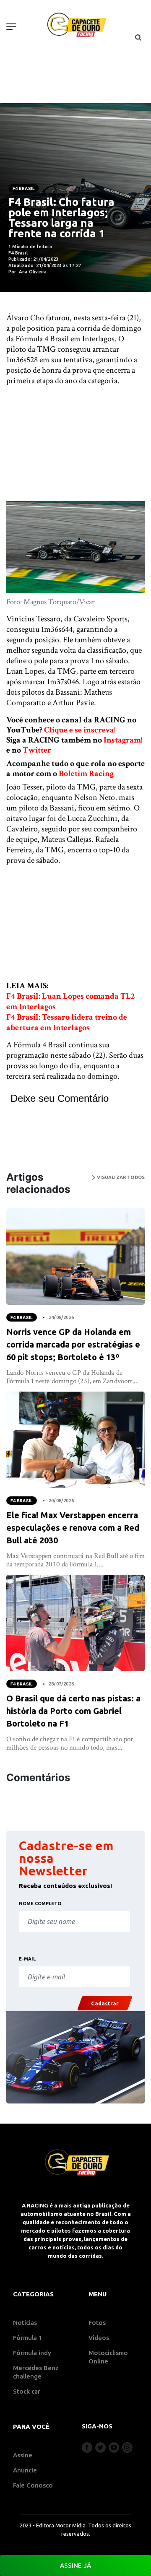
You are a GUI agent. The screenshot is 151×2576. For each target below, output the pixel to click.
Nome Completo (40, 1903)
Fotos (97, 2323)
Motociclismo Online (108, 2357)
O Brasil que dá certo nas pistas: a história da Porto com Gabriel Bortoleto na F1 (73, 1711)
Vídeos (99, 2338)
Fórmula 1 (28, 2338)
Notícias (25, 2323)
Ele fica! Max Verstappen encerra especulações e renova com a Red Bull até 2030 (73, 1528)
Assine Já (75, 2565)
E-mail (27, 1959)
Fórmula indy (32, 2353)
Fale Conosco (33, 2485)
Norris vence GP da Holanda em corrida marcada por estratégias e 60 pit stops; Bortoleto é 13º (73, 1344)
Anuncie (25, 2470)
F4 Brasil (24, 188)
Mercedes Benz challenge (36, 2372)
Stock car (27, 2391)
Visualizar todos (120, 1177)
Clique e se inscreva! (80, 730)
